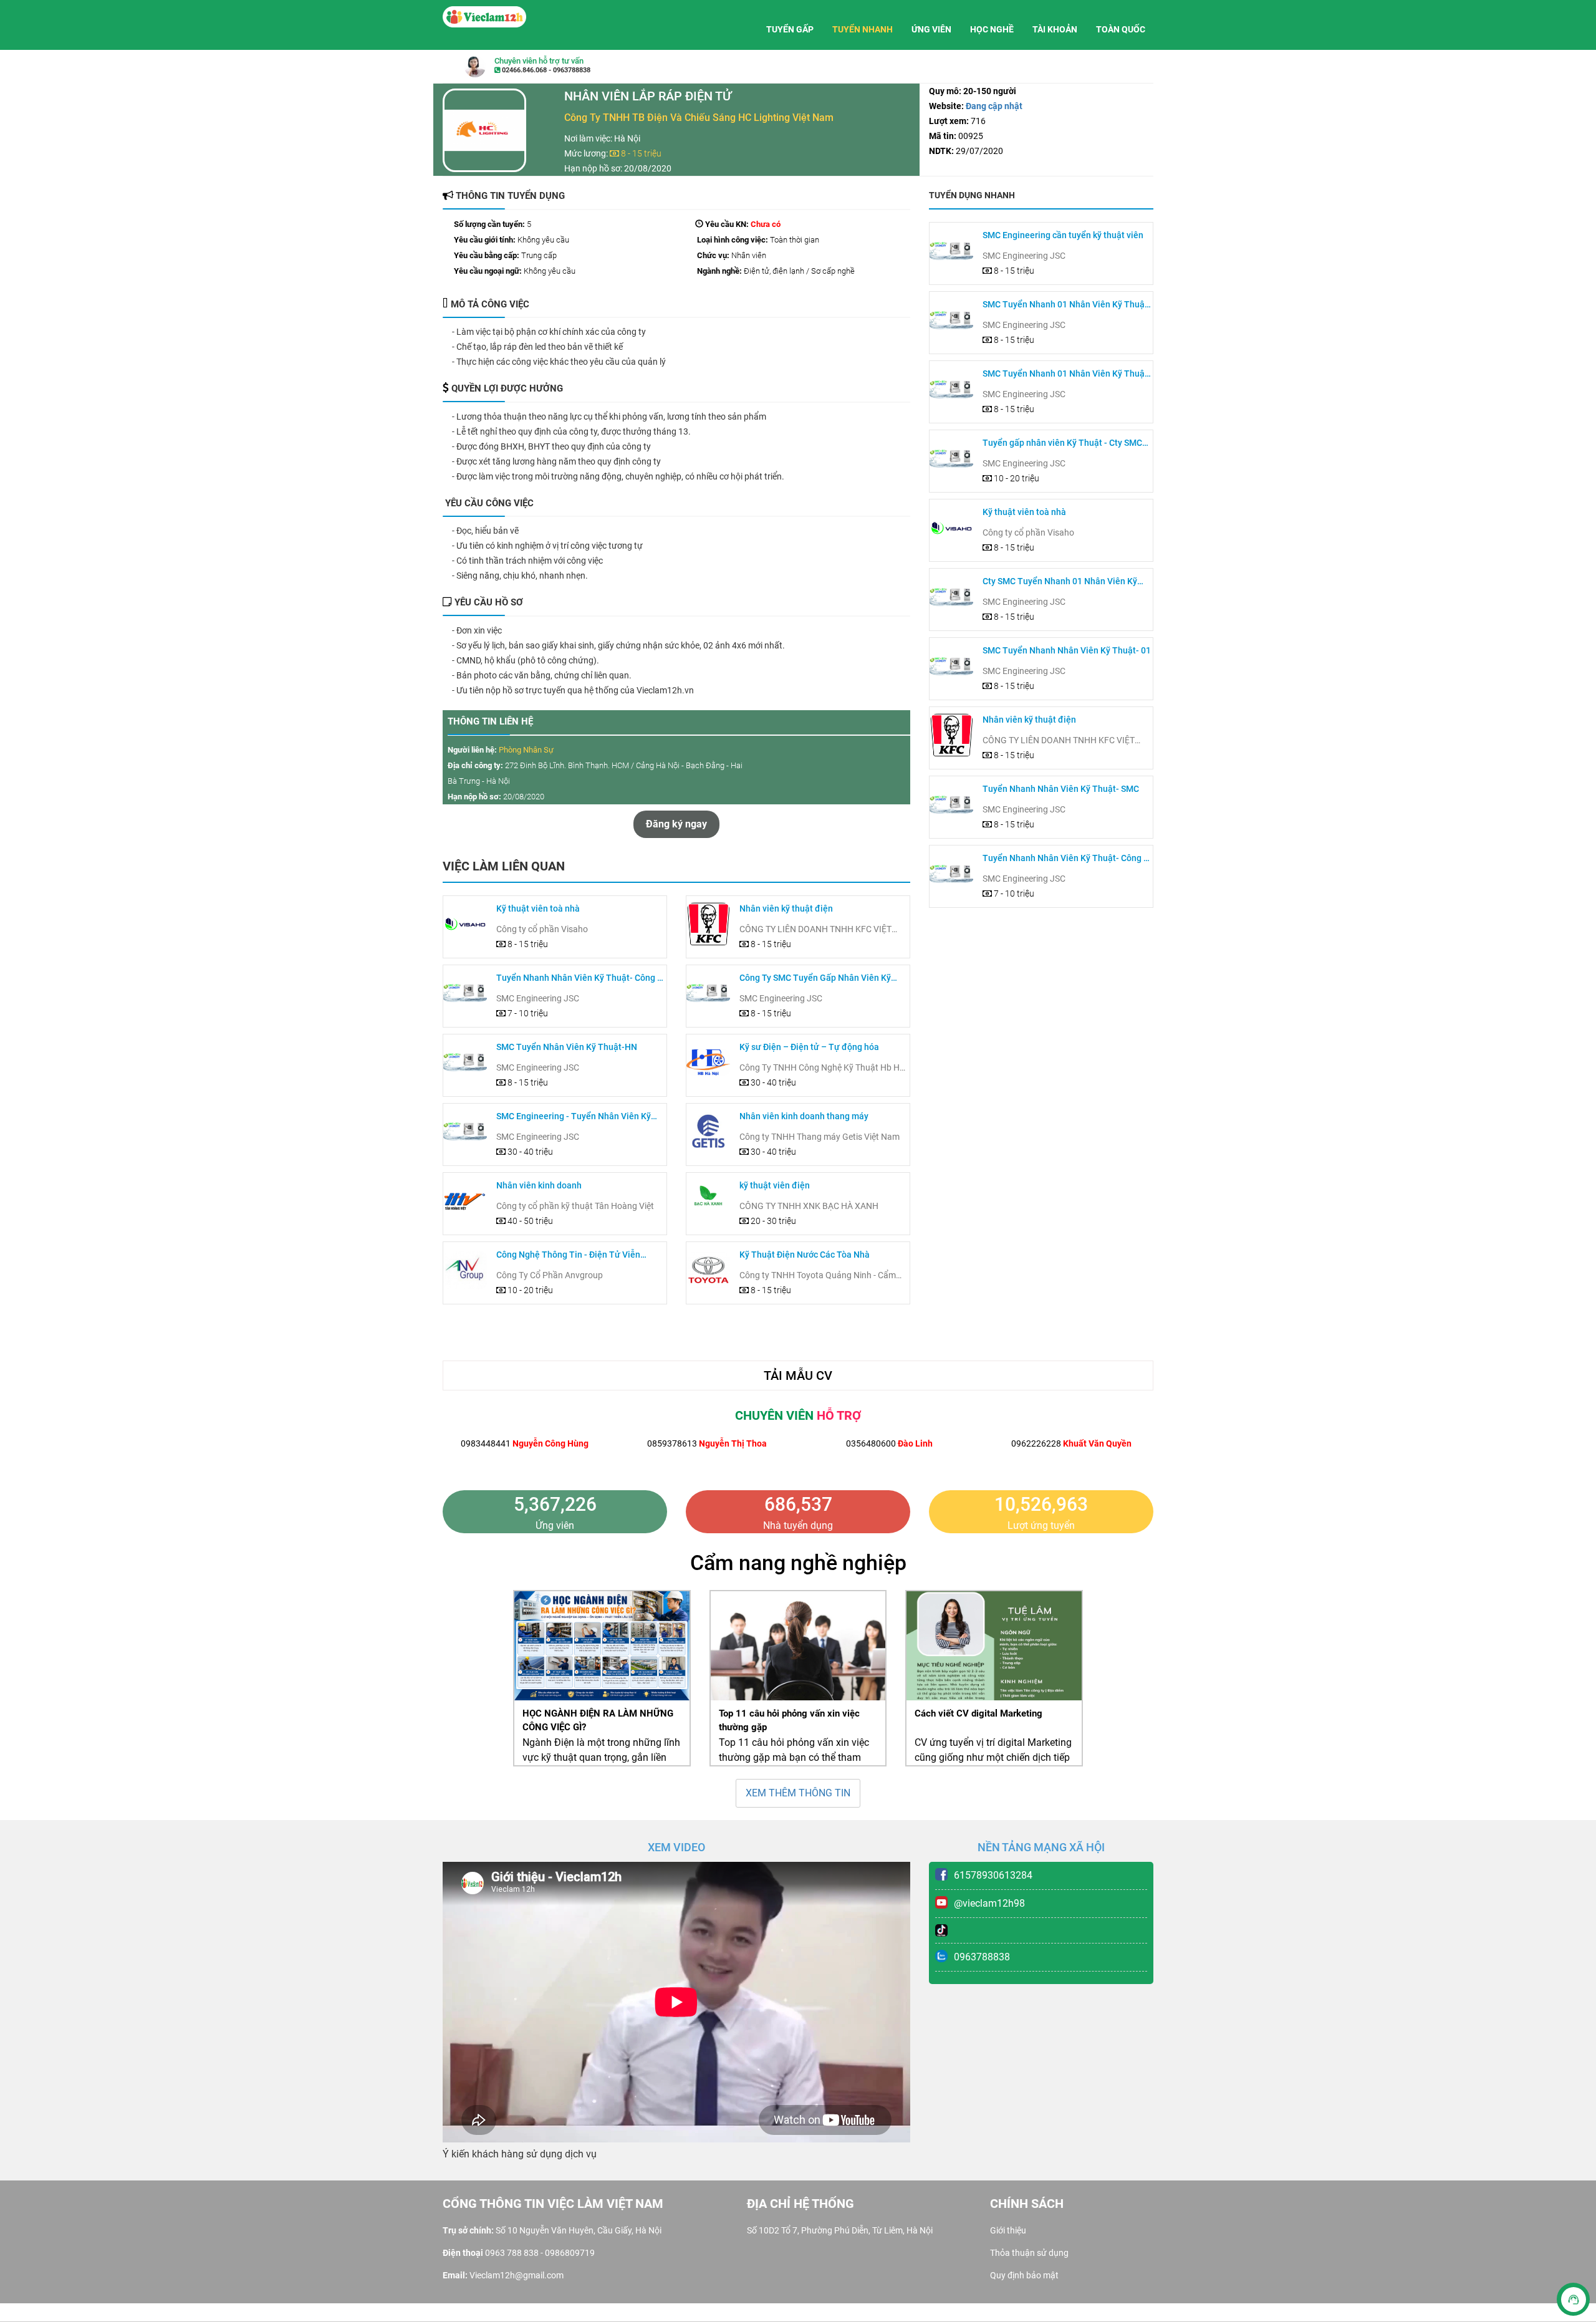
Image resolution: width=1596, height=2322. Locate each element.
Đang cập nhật (993, 106)
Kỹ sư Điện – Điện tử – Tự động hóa (809, 1047)
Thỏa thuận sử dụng (1029, 2253)
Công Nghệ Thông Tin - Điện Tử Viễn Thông (568, 1255)
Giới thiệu (1008, 2230)
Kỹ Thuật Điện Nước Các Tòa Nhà (805, 1255)
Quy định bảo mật (1024, 2275)
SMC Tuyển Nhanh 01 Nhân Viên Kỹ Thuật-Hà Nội (1067, 305)
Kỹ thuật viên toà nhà (538, 908)
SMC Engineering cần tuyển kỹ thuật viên (1063, 235)
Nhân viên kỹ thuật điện (786, 908)
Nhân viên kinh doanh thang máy (804, 1116)
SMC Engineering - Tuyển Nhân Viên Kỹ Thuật (574, 1117)
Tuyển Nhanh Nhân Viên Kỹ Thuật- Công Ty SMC (581, 979)
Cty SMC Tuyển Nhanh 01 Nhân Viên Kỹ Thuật (1060, 582)
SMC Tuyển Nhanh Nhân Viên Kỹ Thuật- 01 (1067, 650)
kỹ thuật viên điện (775, 1185)
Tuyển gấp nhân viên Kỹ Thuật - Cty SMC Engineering (1062, 444)
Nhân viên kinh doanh (539, 1185)
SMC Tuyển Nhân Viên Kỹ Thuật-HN (567, 1047)
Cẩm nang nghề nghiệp (798, 1563)
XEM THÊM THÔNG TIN (798, 1793)
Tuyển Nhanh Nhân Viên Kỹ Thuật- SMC (1061, 789)
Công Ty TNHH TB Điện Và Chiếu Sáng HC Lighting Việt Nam (699, 118)
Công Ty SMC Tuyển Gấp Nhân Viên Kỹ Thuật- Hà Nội (815, 979)
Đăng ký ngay (676, 824)
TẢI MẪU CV (798, 1375)
